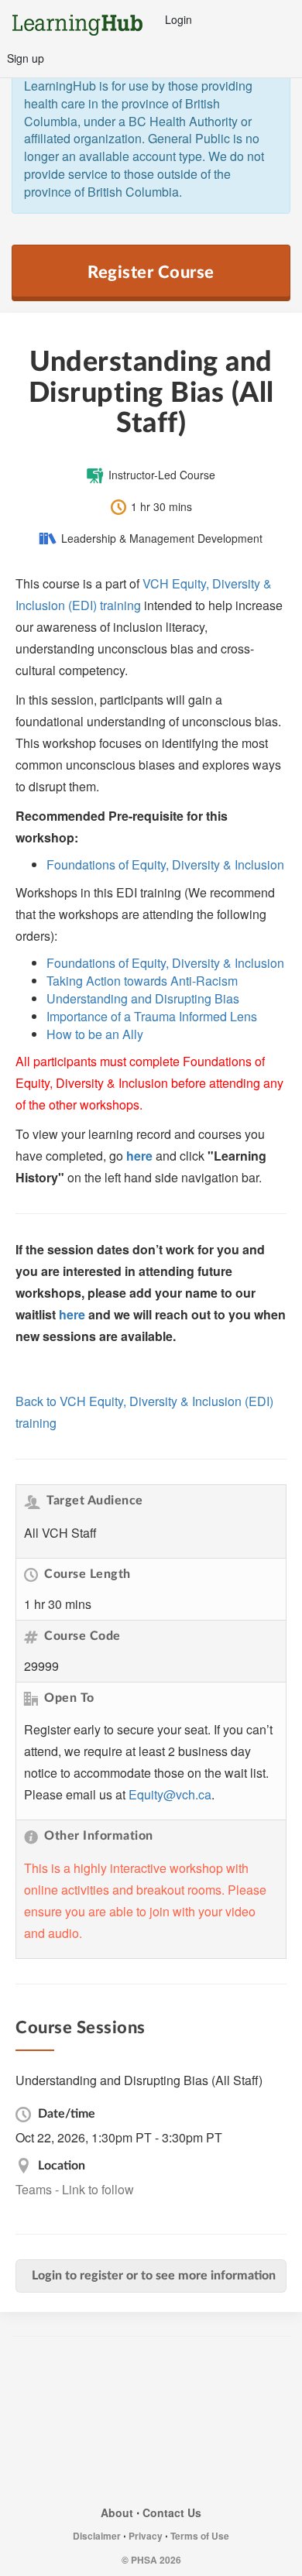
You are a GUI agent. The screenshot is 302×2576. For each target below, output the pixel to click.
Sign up (26, 58)
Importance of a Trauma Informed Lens (152, 1016)
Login (178, 19)
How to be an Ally (95, 1034)
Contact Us (172, 2513)
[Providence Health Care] (54, 2423)
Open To (69, 1698)
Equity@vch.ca (170, 1794)
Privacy (146, 2536)
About (117, 2513)
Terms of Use (200, 2536)
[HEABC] (151, 2473)
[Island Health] (159, 2374)
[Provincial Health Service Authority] (147, 2423)
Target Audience (95, 1501)
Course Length (88, 1574)
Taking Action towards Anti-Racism (142, 981)
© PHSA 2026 (151, 2560)
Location (60, 2166)
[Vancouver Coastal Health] (244, 2423)
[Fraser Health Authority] (72, 2374)
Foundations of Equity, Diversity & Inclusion (165, 864)
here (139, 1156)
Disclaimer (97, 2536)
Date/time (65, 2114)
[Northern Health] (239, 2374)
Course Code (82, 1636)
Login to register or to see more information (154, 2276)
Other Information (99, 1836)
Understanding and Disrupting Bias (143, 998)
